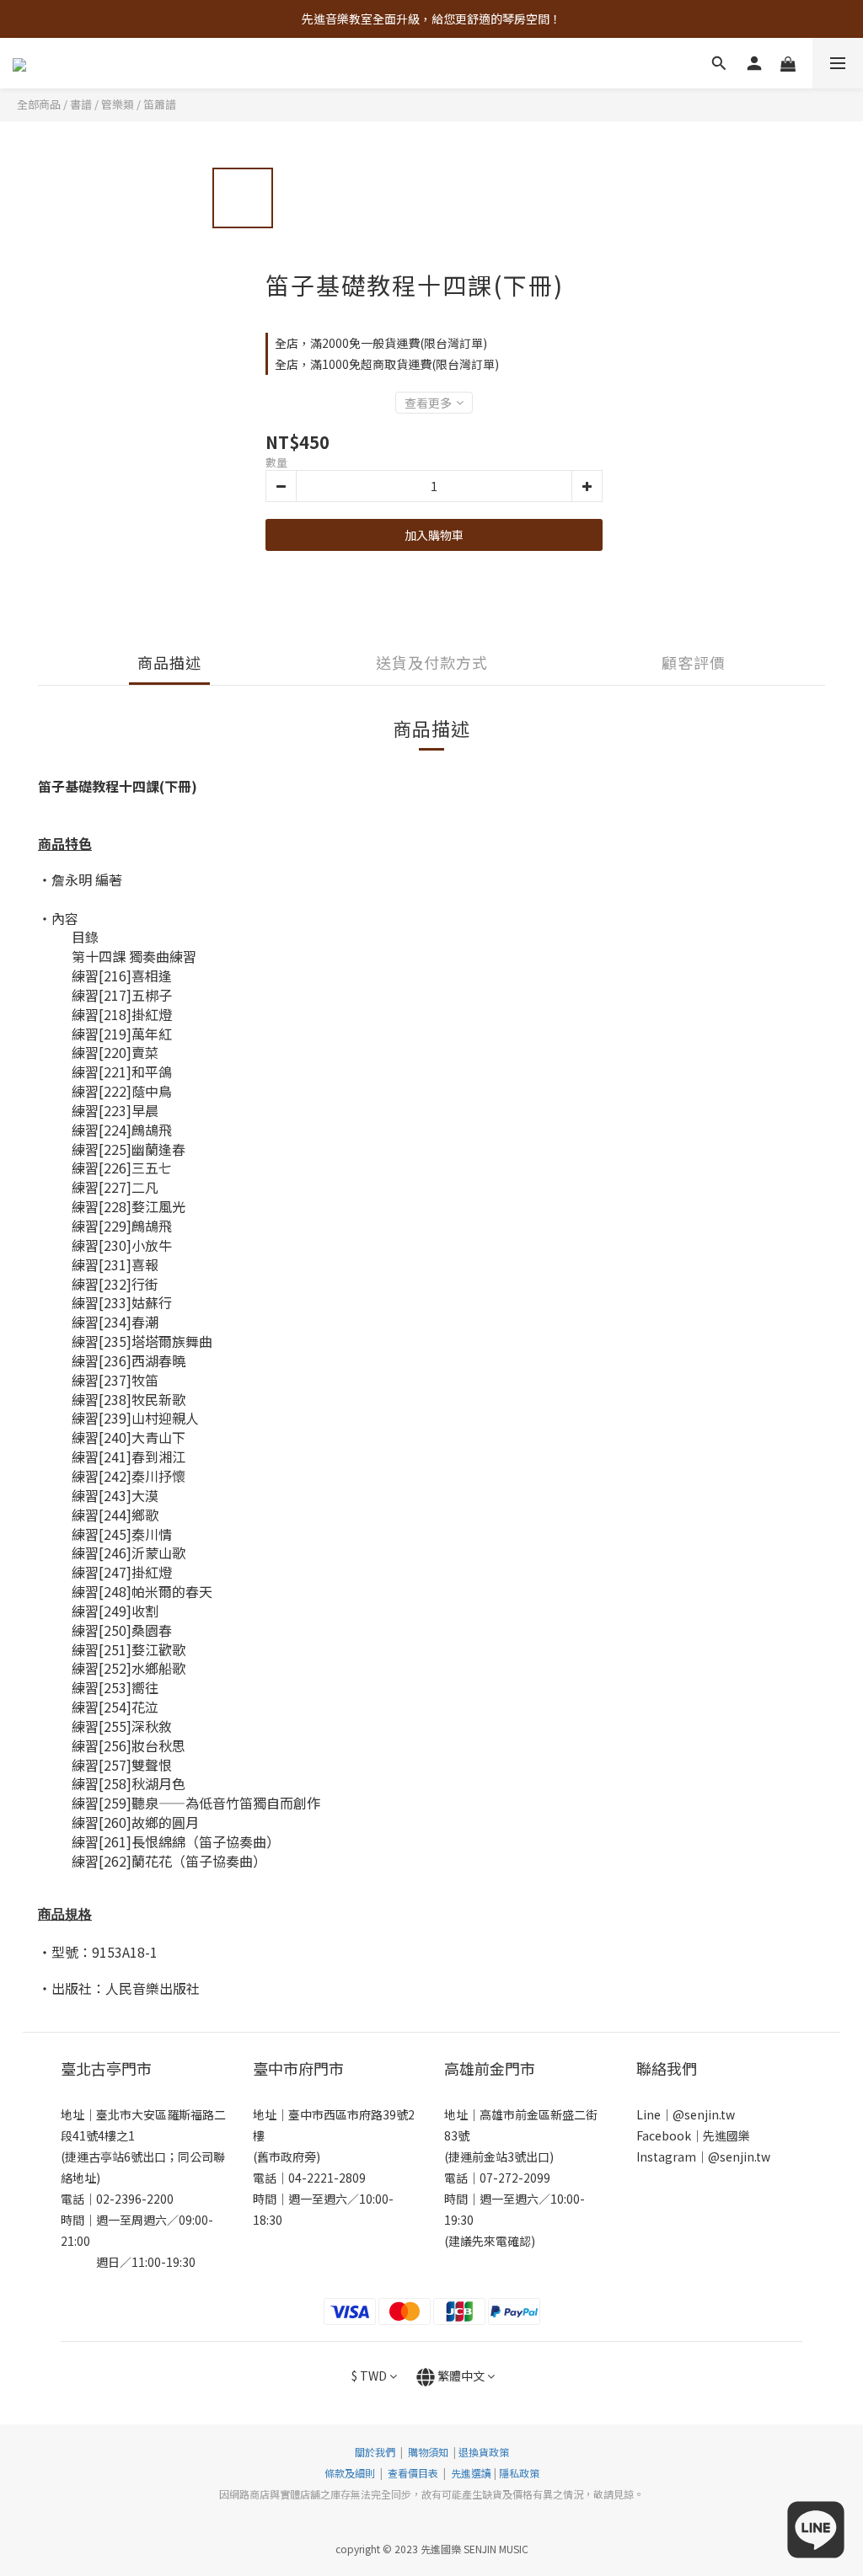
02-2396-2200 (135, 2199)
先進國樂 (726, 2135)
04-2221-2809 (327, 2178)
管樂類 (118, 104)
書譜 (81, 104)
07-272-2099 (515, 2178)
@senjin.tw (704, 2114)
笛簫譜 (160, 104)
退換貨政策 (484, 2452)
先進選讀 (470, 2473)
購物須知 (428, 2452)
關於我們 (375, 2452)
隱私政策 (519, 2473)
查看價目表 (413, 2473)
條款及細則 (351, 2473)
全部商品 (39, 104)
